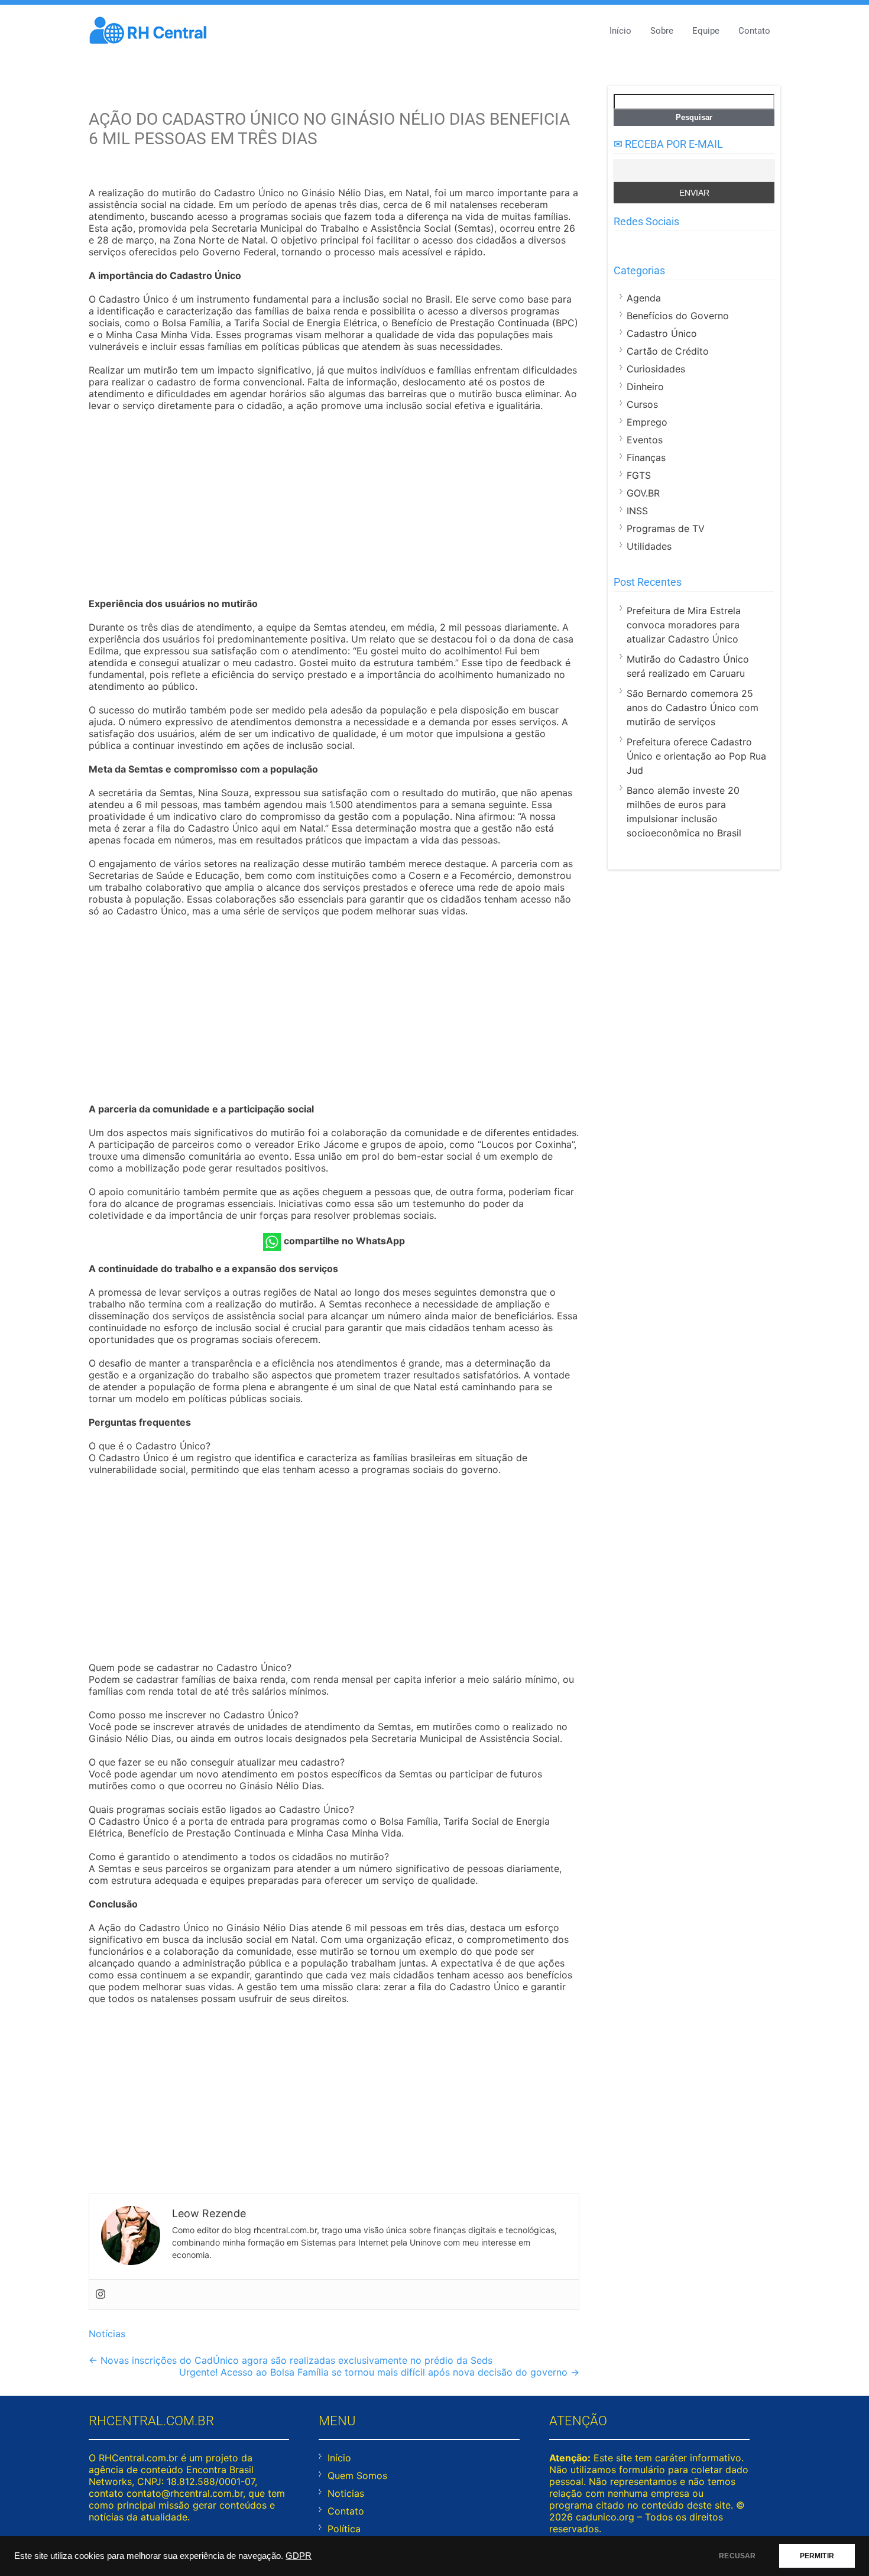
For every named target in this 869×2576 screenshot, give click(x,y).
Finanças (646, 458)
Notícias (107, 2334)
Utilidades (649, 546)
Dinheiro (645, 387)
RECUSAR (737, 2556)
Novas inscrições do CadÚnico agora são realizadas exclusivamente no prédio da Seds (291, 2360)
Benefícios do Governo (678, 316)
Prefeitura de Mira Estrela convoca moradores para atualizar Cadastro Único (684, 625)
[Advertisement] (334, 506)
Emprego (647, 422)
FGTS (639, 475)
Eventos (645, 440)
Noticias (346, 2493)
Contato (754, 31)
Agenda (644, 298)
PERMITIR (817, 2556)
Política (344, 2529)
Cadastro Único (662, 333)
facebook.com (621, 245)
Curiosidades (656, 369)
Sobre (662, 31)
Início (620, 31)
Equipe (706, 31)
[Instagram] (100, 2295)
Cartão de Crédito (668, 351)
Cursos (642, 404)
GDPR (299, 2556)
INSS (637, 511)
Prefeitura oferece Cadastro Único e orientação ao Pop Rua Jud (696, 756)
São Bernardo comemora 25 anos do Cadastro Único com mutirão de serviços (693, 708)
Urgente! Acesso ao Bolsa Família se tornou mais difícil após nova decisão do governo (379, 2372)
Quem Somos (357, 2476)
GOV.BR (643, 493)
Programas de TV (666, 528)
